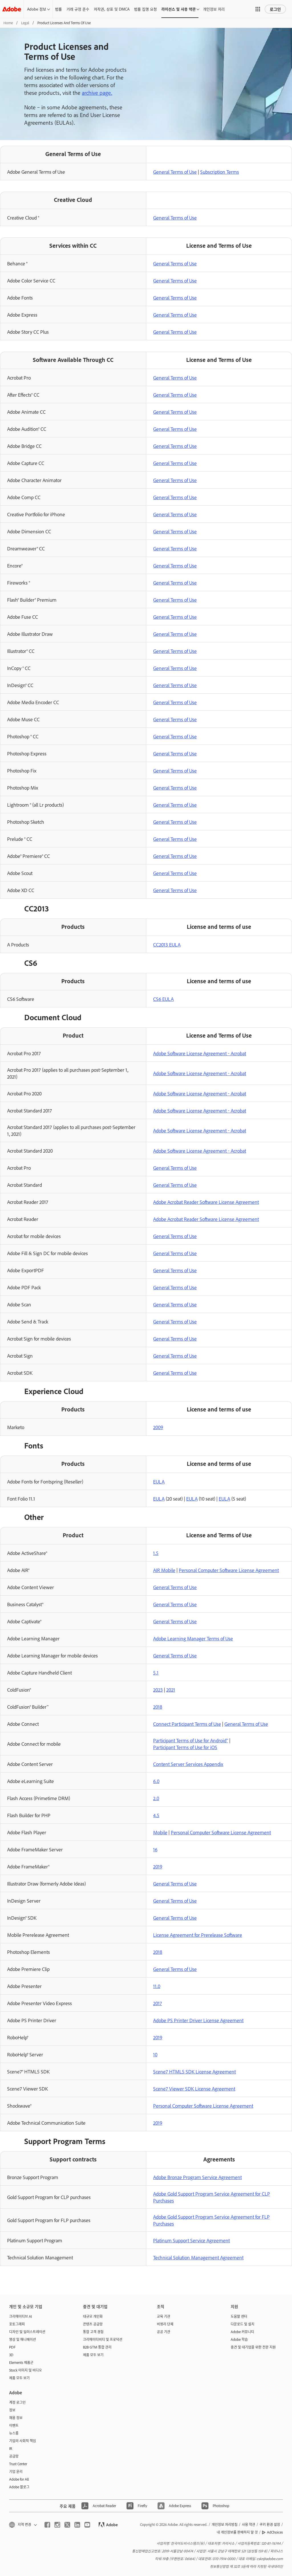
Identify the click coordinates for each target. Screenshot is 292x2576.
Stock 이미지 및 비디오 (26, 2370)
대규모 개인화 (93, 2316)
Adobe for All (19, 2479)
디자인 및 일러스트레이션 (27, 2332)
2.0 (156, 1798)
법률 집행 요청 (145, 9)
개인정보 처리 (214, 9)
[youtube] (87, 2525)
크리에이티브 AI (21, 2316)
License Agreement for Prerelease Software (198, 1935)
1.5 (156, 1553)
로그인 (275, 9)
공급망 (14, 2456)
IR (11, 2448)
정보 (12, 2410)
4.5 (156, 1815)
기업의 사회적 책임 (23, 2441)
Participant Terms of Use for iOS (185, 1747)
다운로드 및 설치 (243, 2324)
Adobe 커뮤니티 (242, 2332)
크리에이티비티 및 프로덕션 (103, 2339)
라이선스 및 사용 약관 (179, 9)
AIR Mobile (164, 1570)
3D (11, 2355)
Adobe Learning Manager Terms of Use (193, 1638)
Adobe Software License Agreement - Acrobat (200, 1053)
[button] (258, 9)
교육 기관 (164, 2316)
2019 (158, 1866)
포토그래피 (17, 2324)
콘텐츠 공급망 (93, 2324)
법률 (58, 9)
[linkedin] (77, 2525)
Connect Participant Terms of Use (187, 1724)
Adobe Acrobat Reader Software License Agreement (206, 1202)
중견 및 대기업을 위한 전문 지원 (253, 2347)
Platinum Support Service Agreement (191, 2240)
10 (155, 2054)
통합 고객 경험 (93, 2332)
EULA (159, 1481)
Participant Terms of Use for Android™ (191, 1740)
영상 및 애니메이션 (23, 2339)
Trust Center (18, 2464)
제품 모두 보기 (19, 2378)
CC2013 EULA (167, 944)
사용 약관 (249, 2524)
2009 (158, 1427)
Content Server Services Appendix (188, 1764)
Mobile (160, 1832)
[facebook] (47, 2525)
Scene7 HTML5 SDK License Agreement (194, 2071)
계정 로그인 (17, 2402)
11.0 (157, 1986)
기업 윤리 (16, 2472)
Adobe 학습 (239, 2339)
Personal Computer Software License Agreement (229, 1570)
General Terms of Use (175, 172)
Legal (25, 23)
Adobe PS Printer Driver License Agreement (198, 2020)
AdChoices (275, 2532)
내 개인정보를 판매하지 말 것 (237, 2532)
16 (155, 1849)
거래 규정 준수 (78, 9)
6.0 (156, 1781)
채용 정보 (16, 2418)
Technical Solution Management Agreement (198, 2257)
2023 (158, 1690)
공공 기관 (164, 2332)
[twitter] (67, 2525)
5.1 (156, 1673)
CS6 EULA (163, 999)
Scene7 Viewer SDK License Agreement (194, 2089)
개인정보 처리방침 (225, 2524)
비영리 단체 (165, 2324)
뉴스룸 (14, 2433)
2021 (171, 1690)
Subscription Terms (220, 172)
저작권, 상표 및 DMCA (112, 9)
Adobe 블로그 (19, 2487)
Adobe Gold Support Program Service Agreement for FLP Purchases (211, 2220)
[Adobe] (12, 9)
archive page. (97, 93)
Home (8, 23)
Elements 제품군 (21, 2362)
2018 (158, 1707)
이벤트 (14, 2425)
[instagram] (57, 2525)
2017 (158, 2003)
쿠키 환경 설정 (270, 2524)
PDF (12, 2347)
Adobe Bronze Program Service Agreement (197, 2177)
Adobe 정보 (37, 9)
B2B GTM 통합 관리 (97, 2347)
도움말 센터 (239, 2316)
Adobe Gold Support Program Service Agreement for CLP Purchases (212, 2197)
